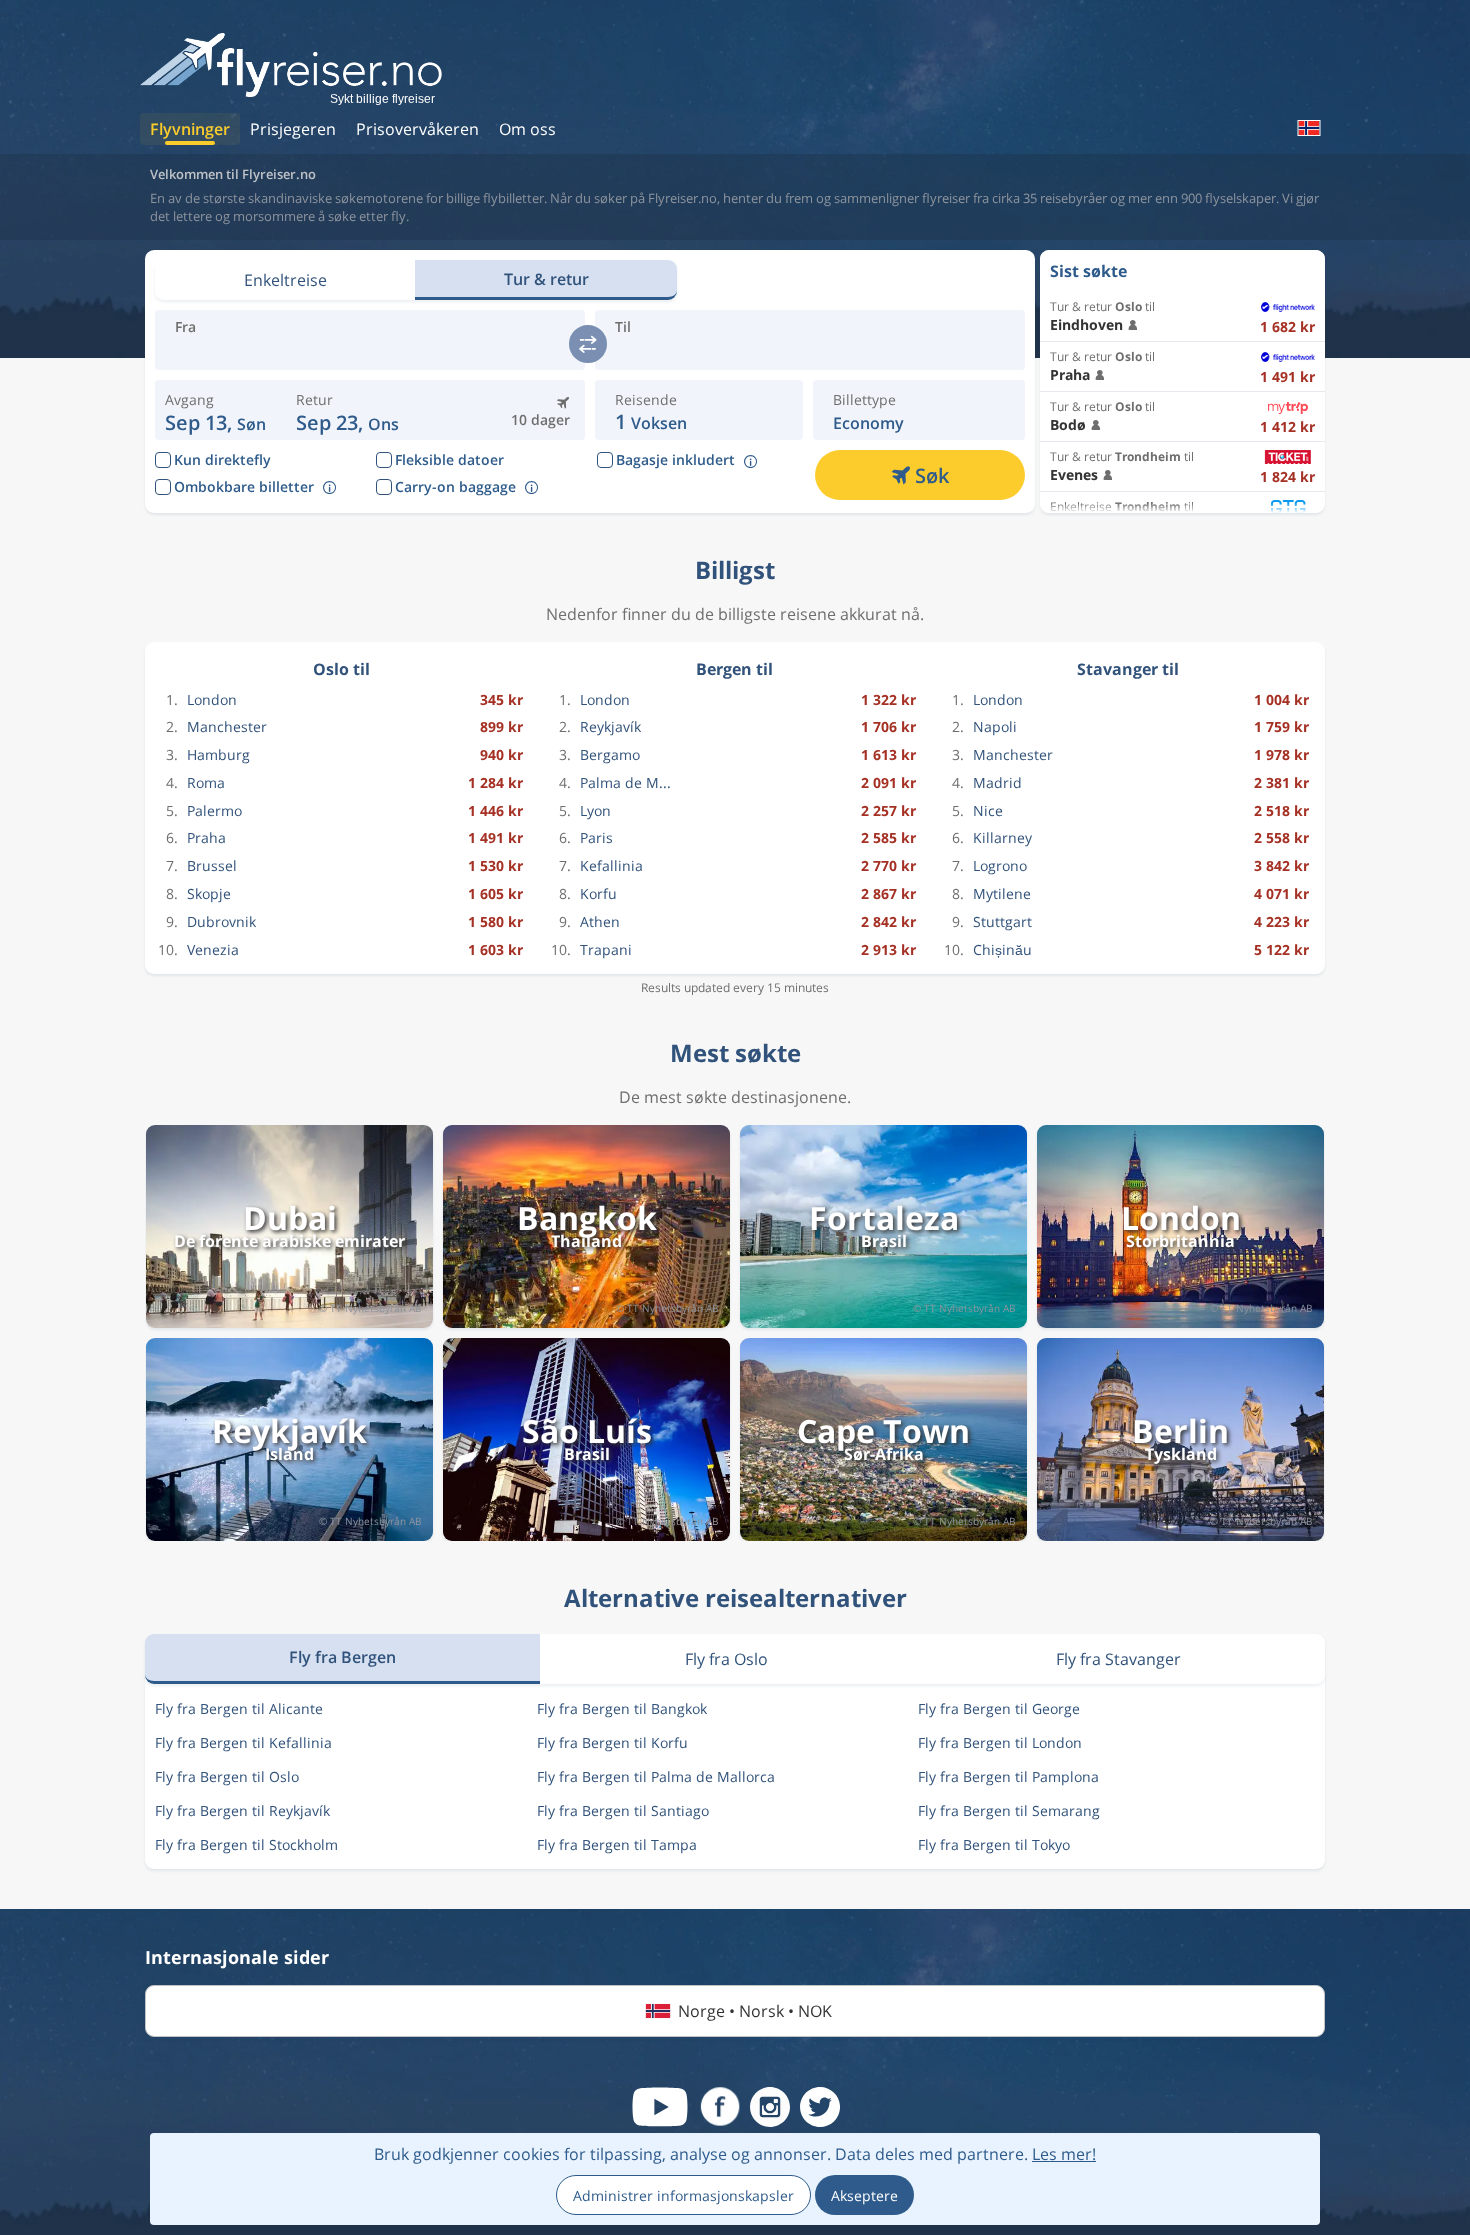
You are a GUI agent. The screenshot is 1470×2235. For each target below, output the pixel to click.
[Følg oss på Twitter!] (820, 2107)
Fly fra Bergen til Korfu (612, 1742)
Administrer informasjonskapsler (683, 2195)
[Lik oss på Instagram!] (770, 2107)
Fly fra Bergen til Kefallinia (243, 1742)
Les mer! (1064, 2154)
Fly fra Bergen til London (1000, 1742)
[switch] (588, 344)
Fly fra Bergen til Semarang (1009, 1810)
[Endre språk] (1308, 128)
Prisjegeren (293, 129)
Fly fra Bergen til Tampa (617, 1844)
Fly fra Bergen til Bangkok (622, 1708)
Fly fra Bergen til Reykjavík (242, 1810)
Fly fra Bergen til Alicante (239, 1708)
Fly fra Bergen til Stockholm (246, 1844)
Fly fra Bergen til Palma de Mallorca (656, 1776)
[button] (347, 410)
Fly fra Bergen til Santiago (623, 1810)
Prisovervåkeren (417, 129)
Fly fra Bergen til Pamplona (1008, 1776)
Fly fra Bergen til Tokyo (994, 1844)
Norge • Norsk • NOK (755, 2011)
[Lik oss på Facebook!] (720, 2107)
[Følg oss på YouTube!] (660, 2107)
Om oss (527, 129)
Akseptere (864, 2195)
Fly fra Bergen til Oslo (227, 1776)
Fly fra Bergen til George (999, 1708)
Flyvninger (190, 129)
